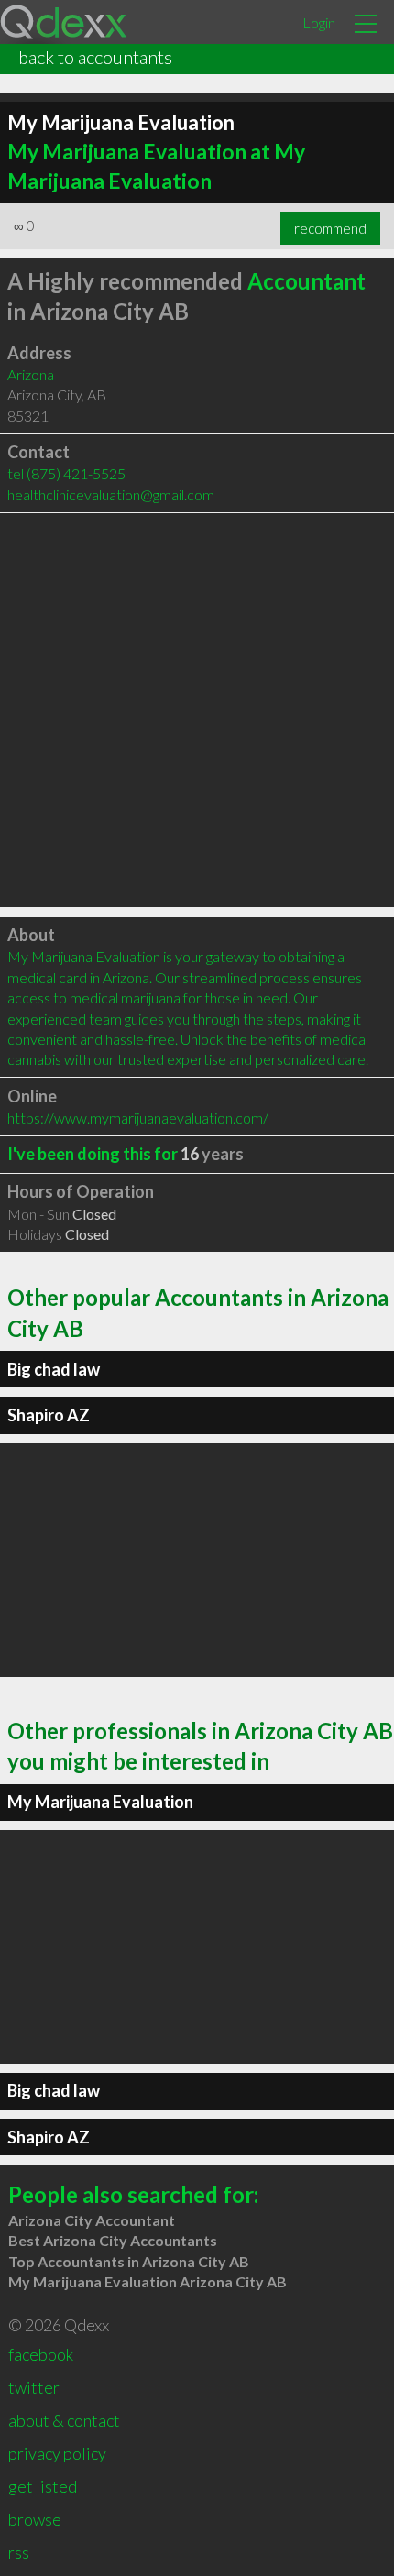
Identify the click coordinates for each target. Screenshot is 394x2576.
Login (319, 22)
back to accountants (95, 57)
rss (19, 2552)
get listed (43, 2486)
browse (35, 2519)
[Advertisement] (197, 710)
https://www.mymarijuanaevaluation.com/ (138, 1118)
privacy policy (57, 2453)
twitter (34, 2387)
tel (66, 473)
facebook (41, 2354)
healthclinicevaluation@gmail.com (111, 494)
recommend (330, 228)
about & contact (64, 2420)
